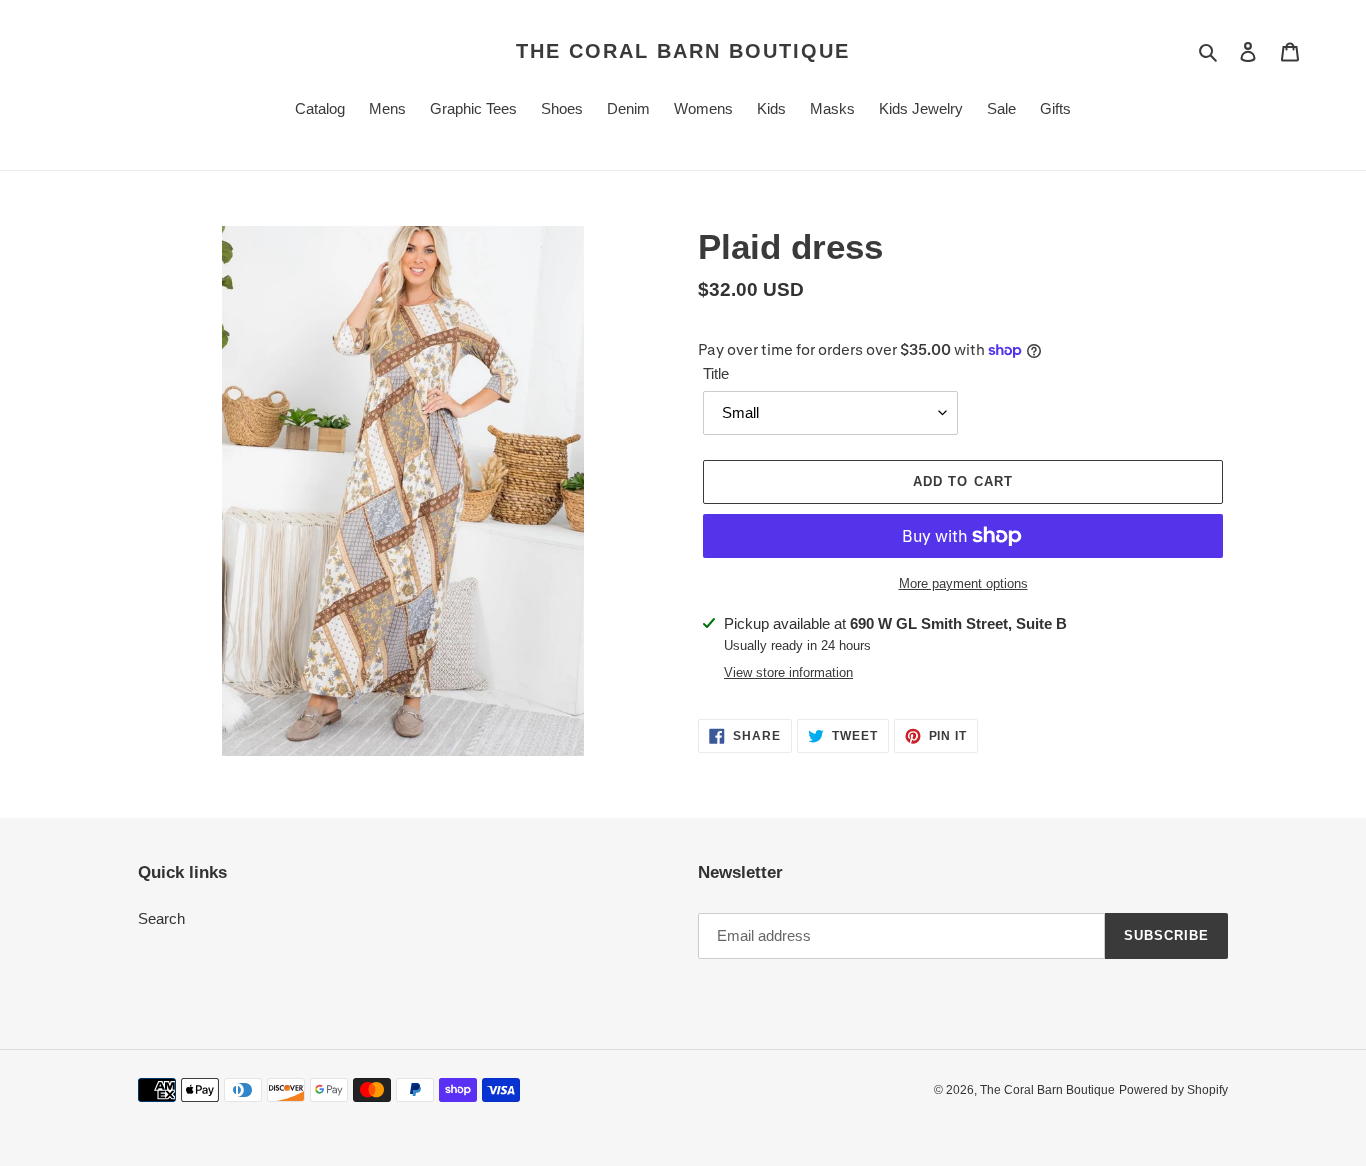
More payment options (963, 583)
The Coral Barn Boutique (683, 51)
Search (161, 918)
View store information (788, 672)
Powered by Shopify (1173, 1090)
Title (716, 373)
